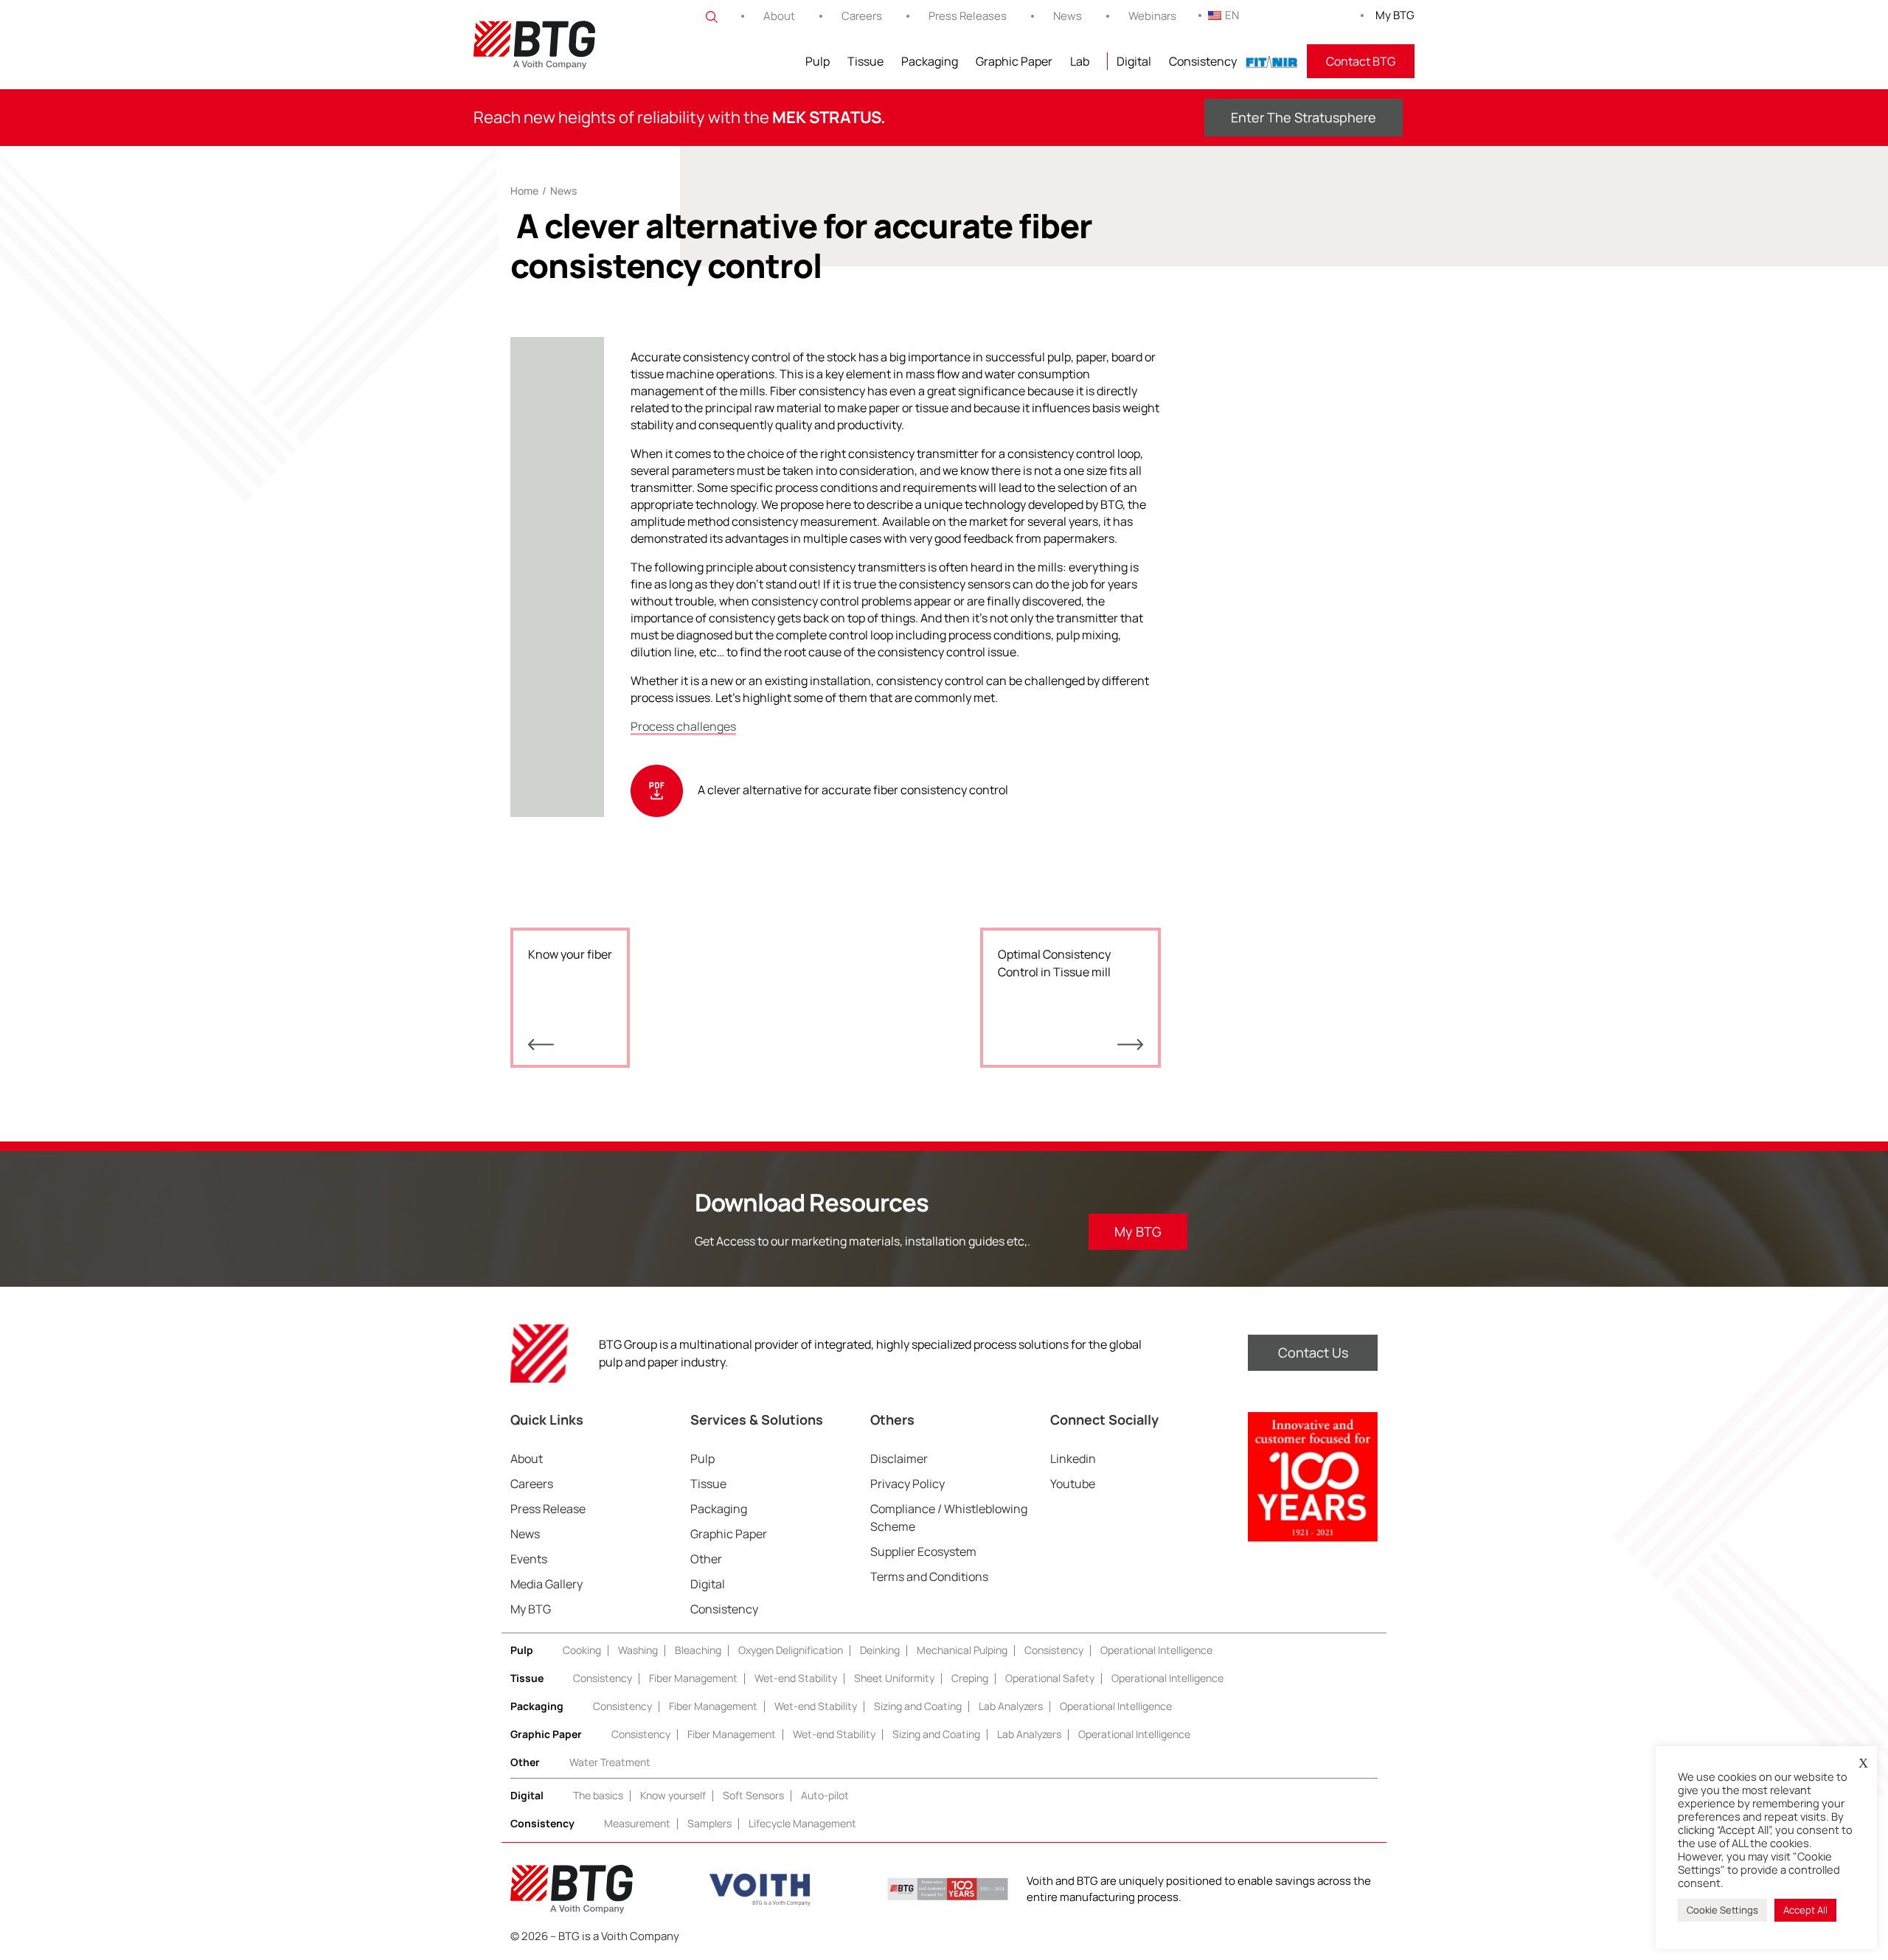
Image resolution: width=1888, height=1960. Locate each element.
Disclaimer (899, 1459)
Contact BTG (1361, 61)
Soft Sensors (753, 1795)
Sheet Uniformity (894, 1678)
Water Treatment (610, 1762)
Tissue (865, 61)
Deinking (880, 1650)
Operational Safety (1050, 1678)
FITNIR (1272, 61)
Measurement (637, 1823)
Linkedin (1073, 1459)
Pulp (818, 61)
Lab (1080, 61)
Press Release (548, 1509)
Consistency (1203, 61)
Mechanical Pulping (962, 1650)
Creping (970, 1678)
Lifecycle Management (802, 1823)
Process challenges (683, 726)
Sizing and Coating (918, 1706)
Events (529, 1559)
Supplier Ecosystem (923, 1551)
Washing (638, 1650)
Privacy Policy (907, 1484)
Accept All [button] (1805, 1910)
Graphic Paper (1014, 61)
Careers (862, 16)
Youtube (1073, 1484)
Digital (1134, 61)
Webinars (1152, 16)
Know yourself (673, 1795)
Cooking (582, 1650)
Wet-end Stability (796, 1678)
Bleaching (698, 1650)
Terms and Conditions (929, 1577)
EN (1232, 15)
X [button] (1863, 1763)
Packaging (930, 61)
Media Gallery (546, 1584)
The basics (598, 1795)
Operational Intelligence (1156, 1650)
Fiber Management (693, 1678)
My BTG (1395, 15)
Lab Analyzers (1011, 1706)
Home (524, 191)
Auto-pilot (825, 1795)
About (779, 16)
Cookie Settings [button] (1722, 1910)
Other (706, 1559)
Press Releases (968, 16)
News (1068, 16)
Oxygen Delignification (791, 1650)
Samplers (709, 1823)
